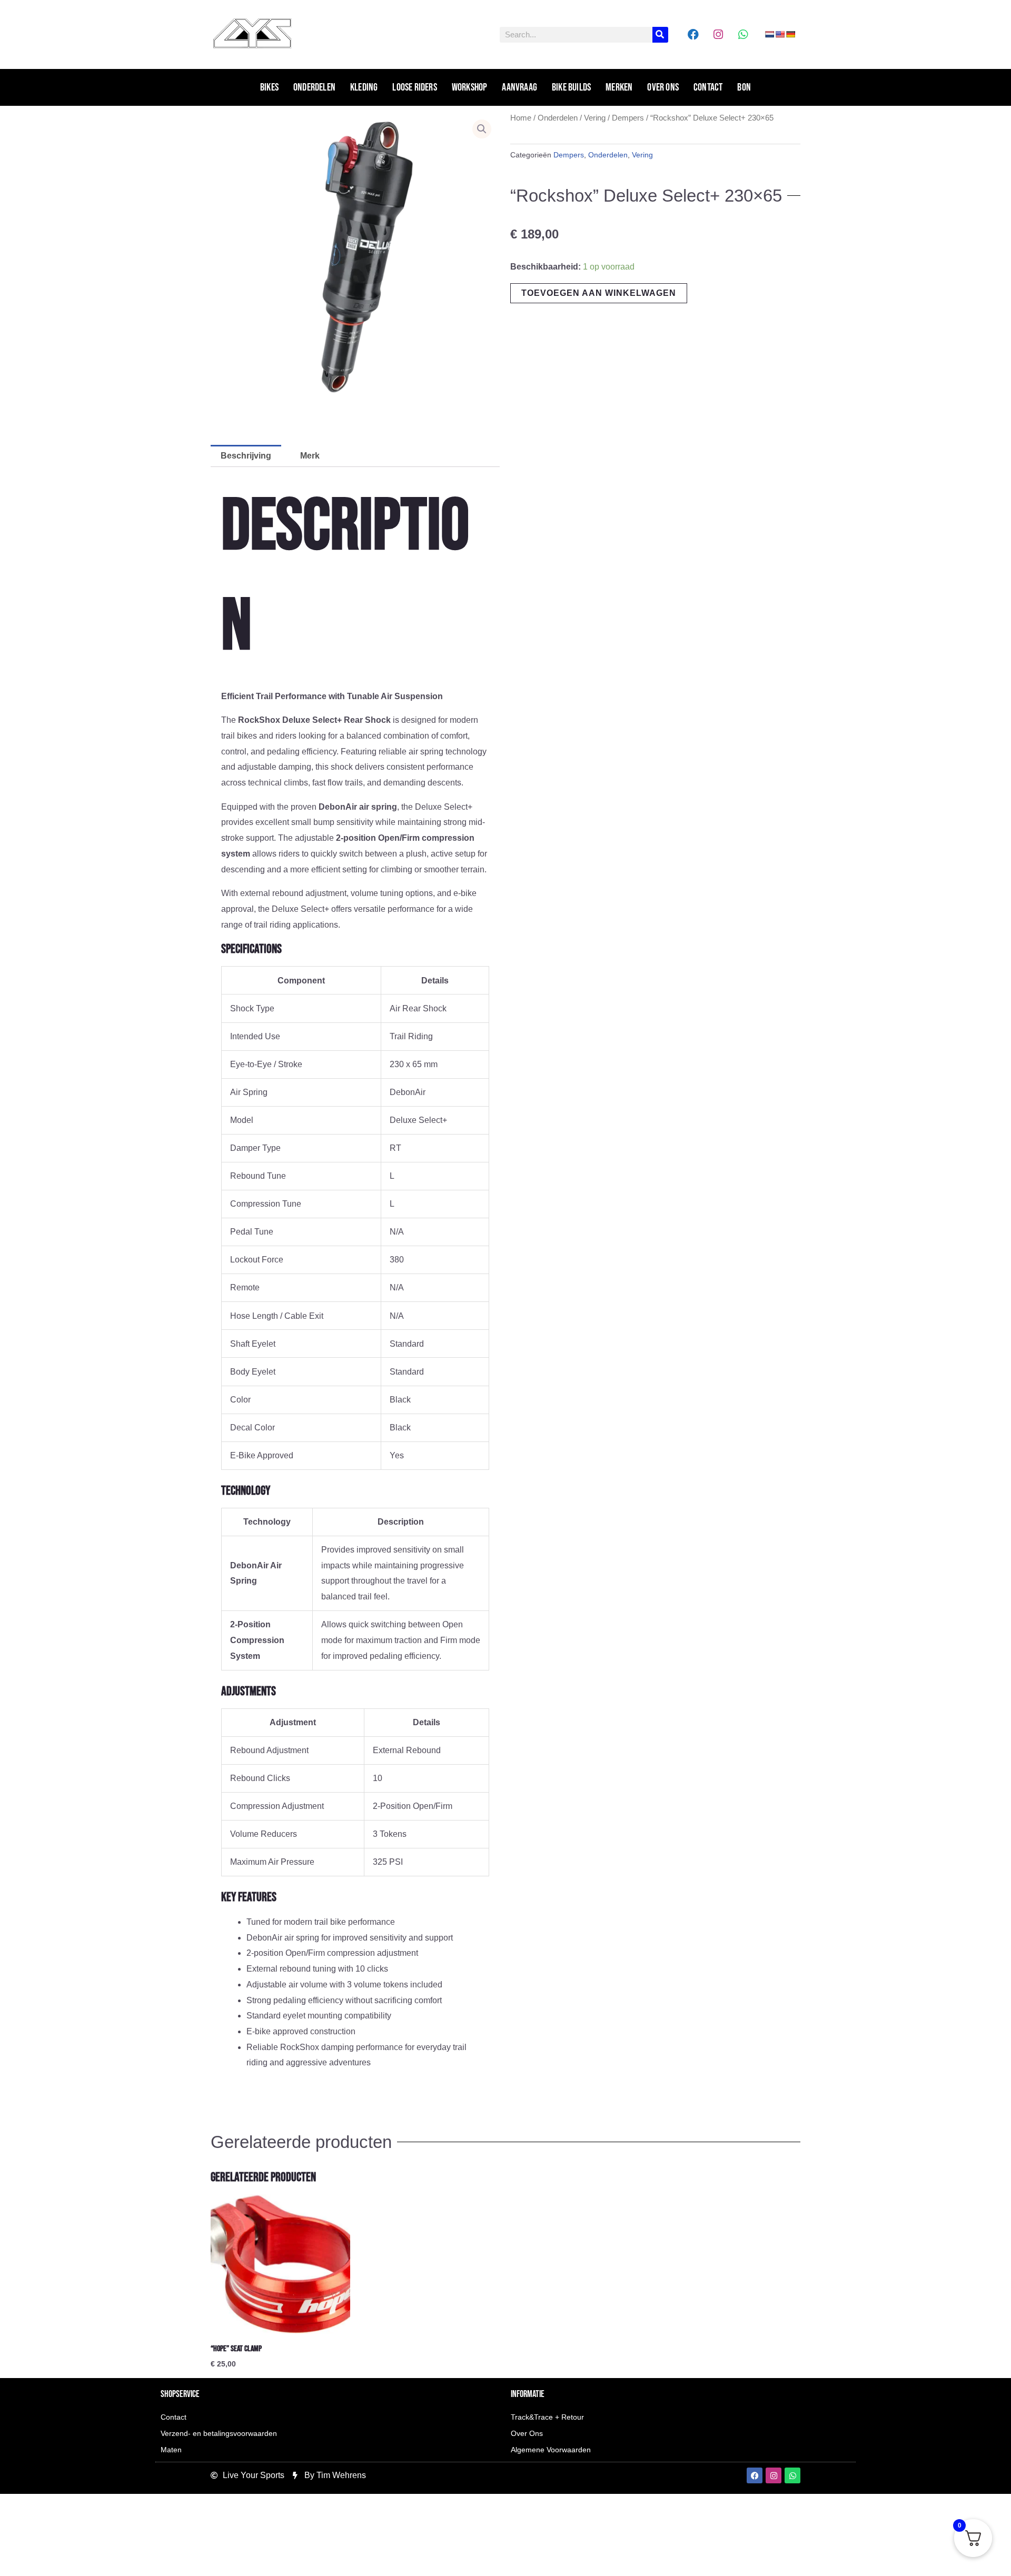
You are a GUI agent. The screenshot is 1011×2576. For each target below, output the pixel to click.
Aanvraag (519, 87)
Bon (744, 87)
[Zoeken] (660, 35)
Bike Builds (571, 87)
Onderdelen (314, 87)
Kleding (364, 87)
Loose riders (414, 87)
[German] (790, 34)
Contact (708, 87)
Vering (595, 118)
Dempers (628, 118)
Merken (619, 87)
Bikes (269, 87)
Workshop (470, 87)
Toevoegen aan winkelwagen (599, 293)
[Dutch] (769, 34)
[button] (482, 129)
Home (521, 118)
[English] (780, 34)
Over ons (663, 87)
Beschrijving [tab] (246, 456)
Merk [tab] (310, 456)
